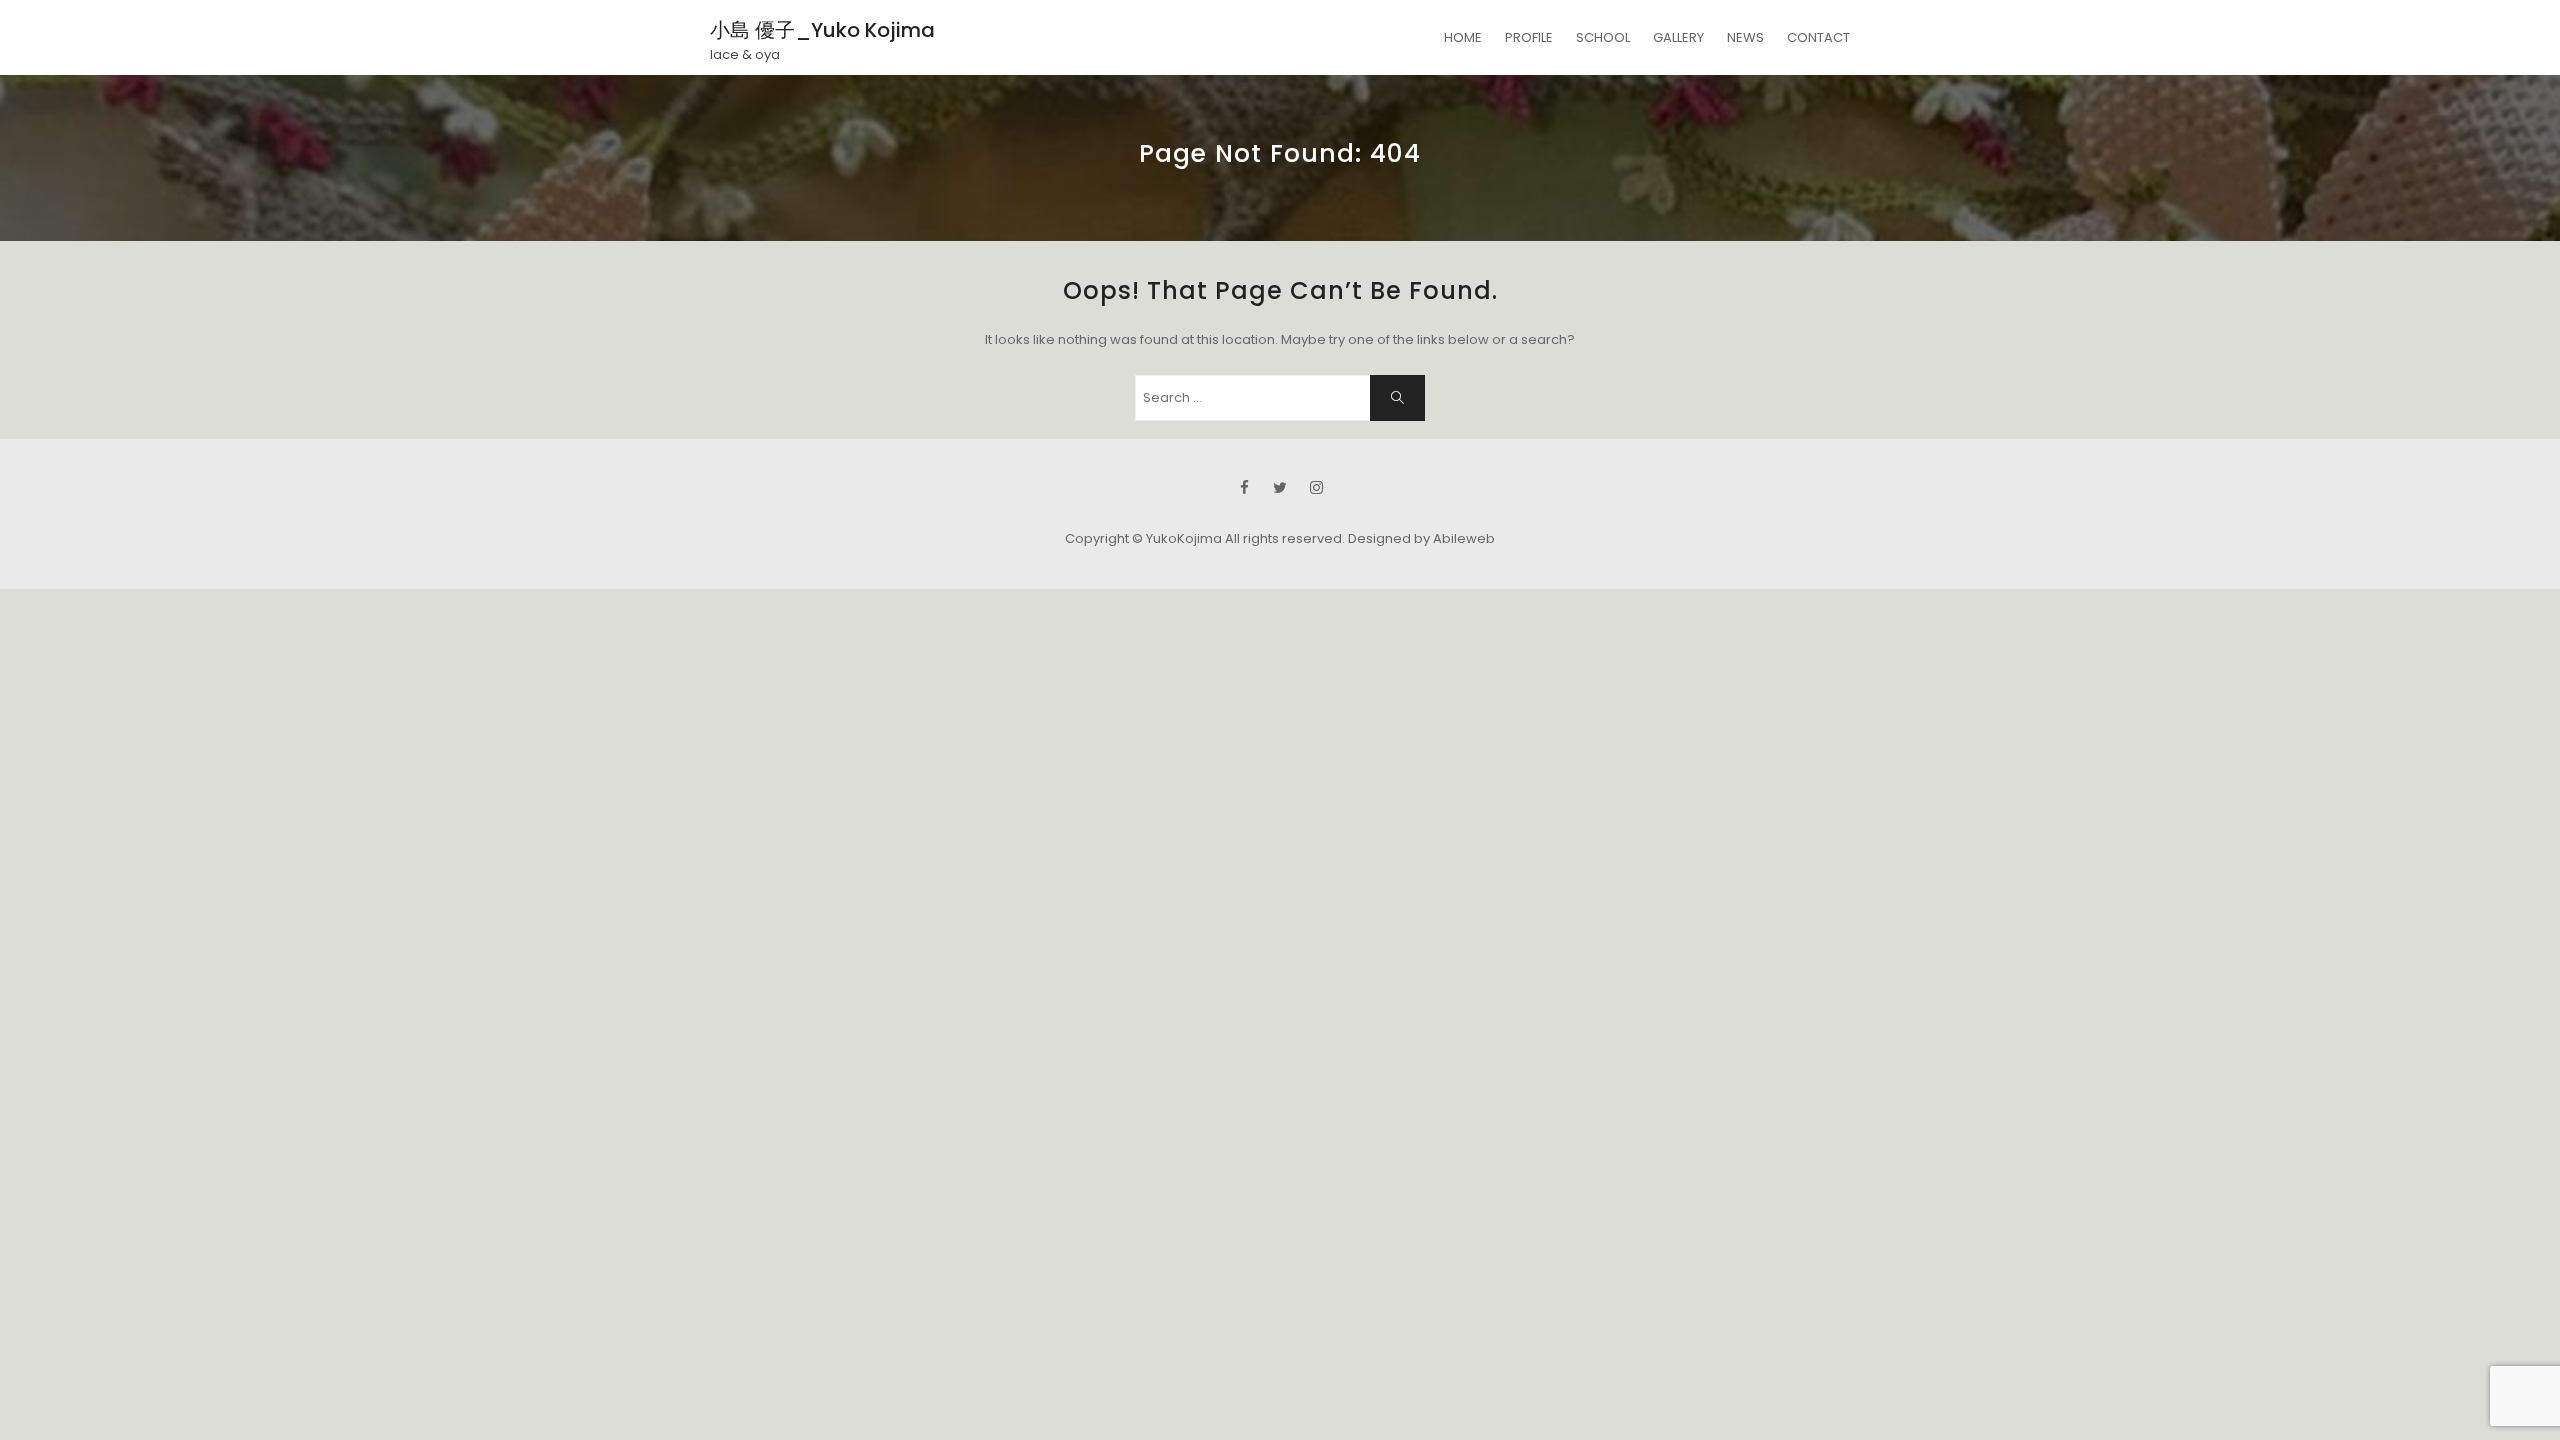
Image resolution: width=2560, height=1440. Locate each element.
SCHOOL (1603, 37)
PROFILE (1529, 37)
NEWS (1745, 37)
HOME (1463, 37)
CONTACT (1818, 37)
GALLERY (1678, 37)
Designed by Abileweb (1421, 538)
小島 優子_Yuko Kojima (822, 30)
